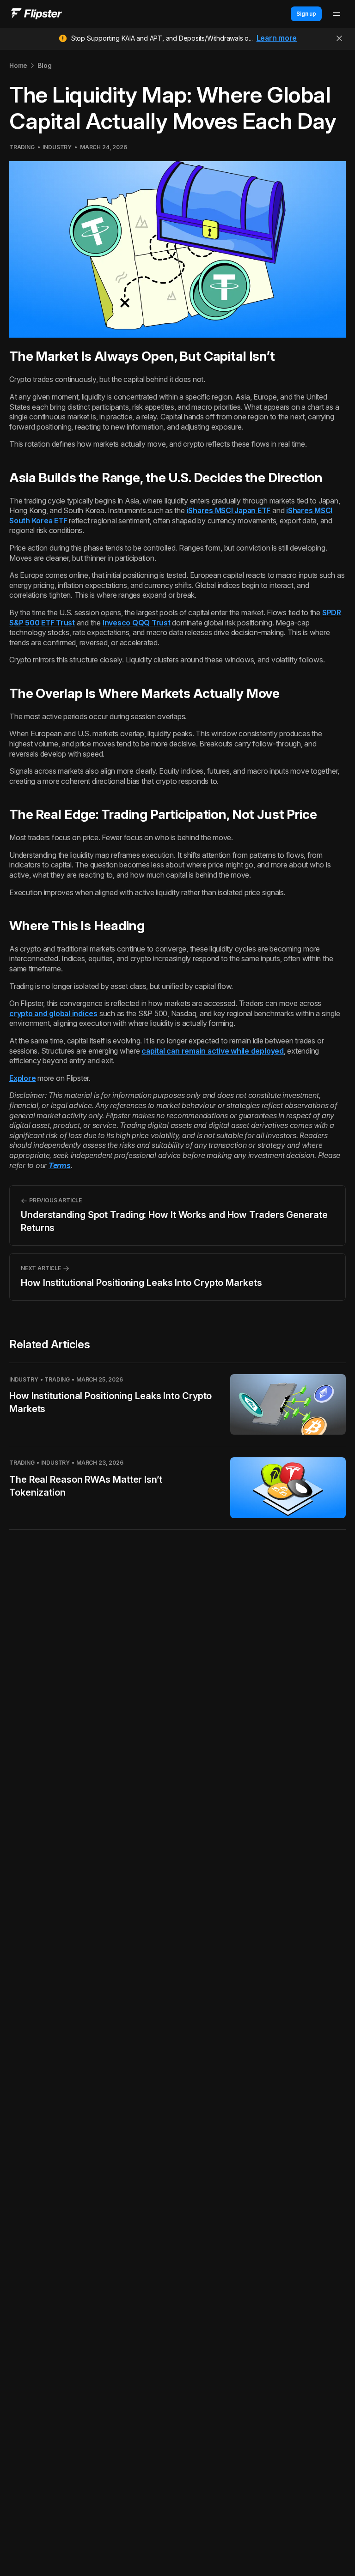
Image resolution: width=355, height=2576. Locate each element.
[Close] (339, 38)
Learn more (277, 38)
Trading (22, 147)
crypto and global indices (53, 1013)
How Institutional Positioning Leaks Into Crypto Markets (110, 1402)
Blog (44, 65)
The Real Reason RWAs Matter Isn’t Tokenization (86, 1486)
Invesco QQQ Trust (137, 623)
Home (18, 65)
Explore (22, 1078)
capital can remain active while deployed (212, 1051)
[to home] (37, 14)
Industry (57, 147)
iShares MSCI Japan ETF (229, 510)
